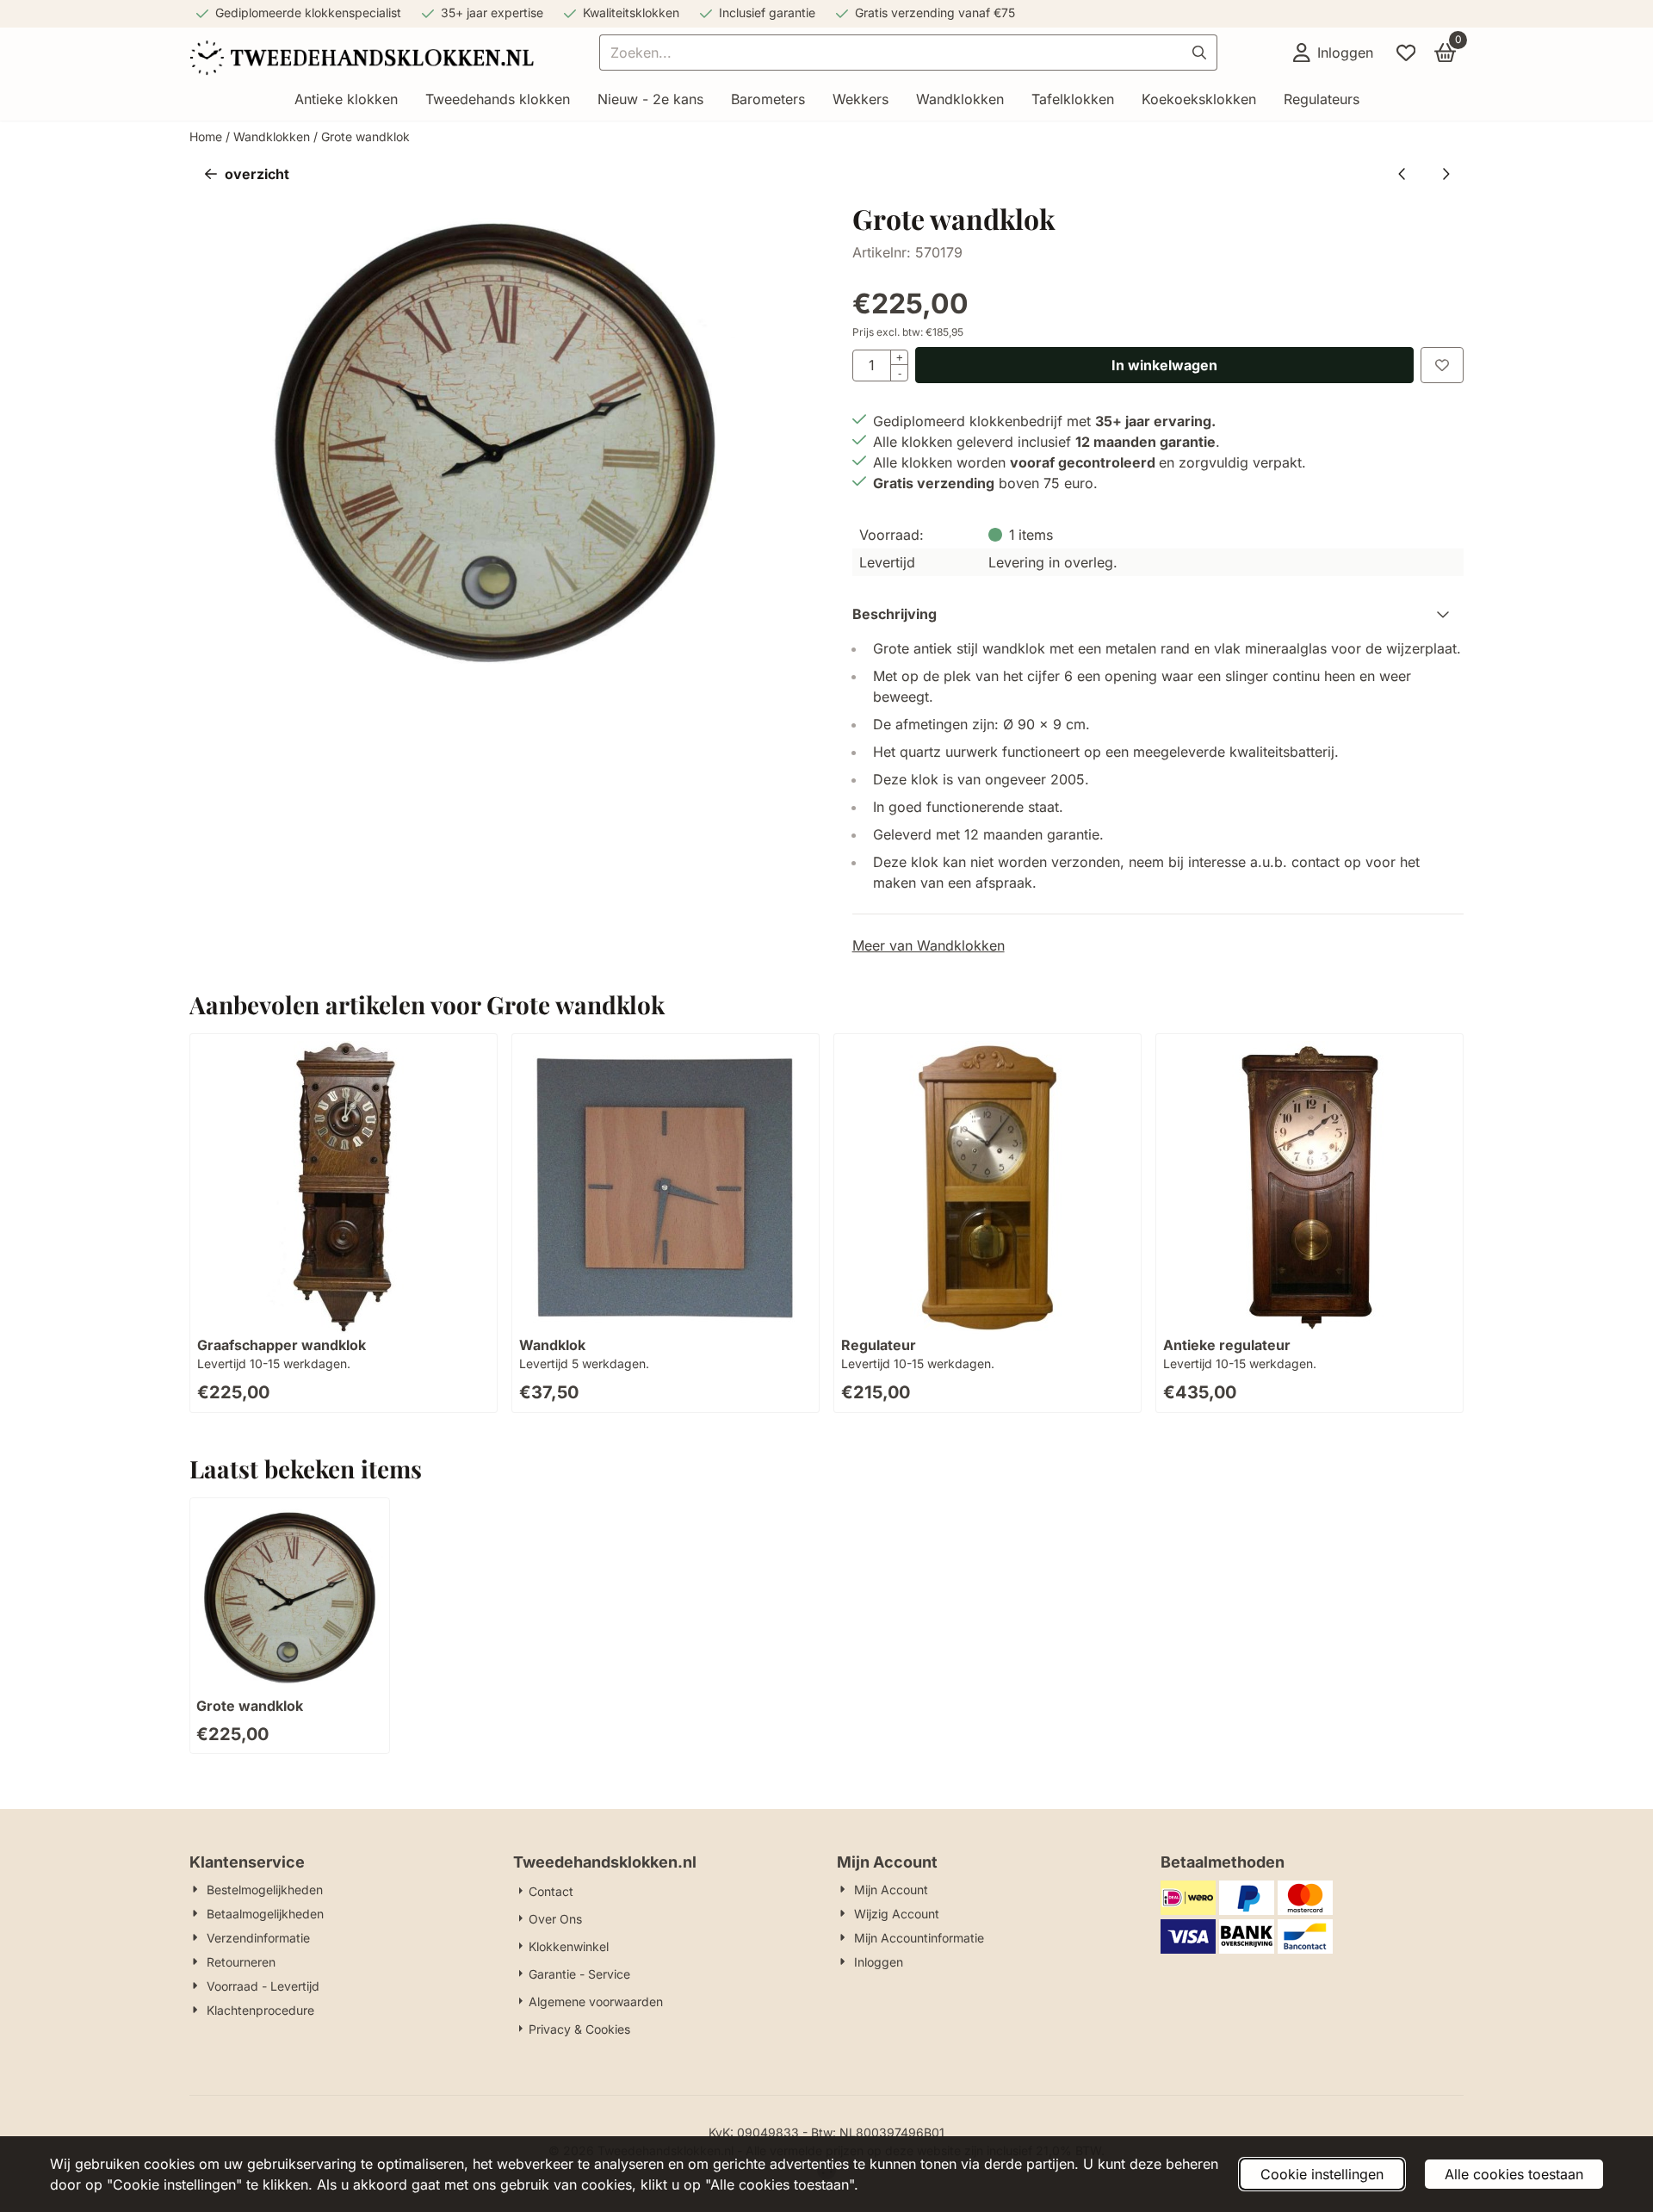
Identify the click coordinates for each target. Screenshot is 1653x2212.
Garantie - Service (579, 1974)
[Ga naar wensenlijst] (1406, 53)
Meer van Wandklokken (929, 945)
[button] (1333, 53)
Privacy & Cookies (579, 2029)
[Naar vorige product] (1402, 174)
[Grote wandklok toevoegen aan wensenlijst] (1442, 365)
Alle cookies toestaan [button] (1514, 2174)
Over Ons (555, 1919)
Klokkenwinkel (569, 1946)
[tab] (1158, 614)
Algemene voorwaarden (596, 2001)
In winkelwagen (1164, 365)
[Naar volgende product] (1446, 174)
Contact (551, 1891)
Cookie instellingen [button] (1322, 2174)
